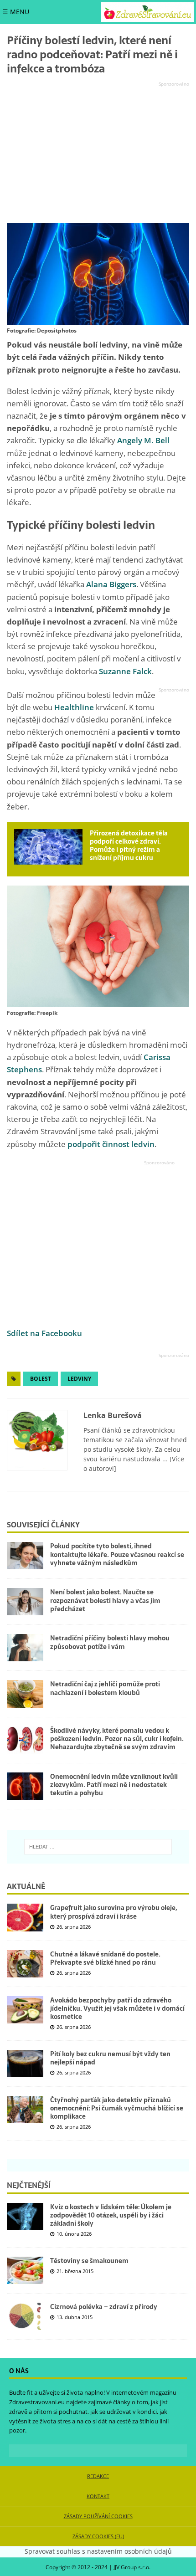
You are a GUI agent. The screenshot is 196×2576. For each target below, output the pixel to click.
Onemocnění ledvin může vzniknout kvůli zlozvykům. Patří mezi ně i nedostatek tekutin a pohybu (114, 1785)
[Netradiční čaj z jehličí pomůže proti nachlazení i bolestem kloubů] (25, 1694)
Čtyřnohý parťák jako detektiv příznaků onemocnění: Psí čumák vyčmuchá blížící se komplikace (117, 2108)
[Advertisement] (98, 153)
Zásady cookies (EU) (98, 2536)
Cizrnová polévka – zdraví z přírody (104, 2307)
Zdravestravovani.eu (37, 2402)
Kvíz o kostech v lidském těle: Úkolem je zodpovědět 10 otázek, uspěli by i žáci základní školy (111, 2215)
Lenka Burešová (113, 1415)
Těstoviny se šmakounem (89, 2261)
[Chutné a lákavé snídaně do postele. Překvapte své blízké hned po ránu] (25, 1964)
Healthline (74, 707)
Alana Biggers (111, 584)
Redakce (98, 2476)
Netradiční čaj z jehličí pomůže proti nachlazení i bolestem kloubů (105, 1688)
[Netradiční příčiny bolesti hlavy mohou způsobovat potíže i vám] (25, 1648)
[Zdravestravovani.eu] (147, 12)
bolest (41, 1379)
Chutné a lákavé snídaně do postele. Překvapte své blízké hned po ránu (105, 1958)
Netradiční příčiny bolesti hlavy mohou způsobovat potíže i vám (110, 1642)
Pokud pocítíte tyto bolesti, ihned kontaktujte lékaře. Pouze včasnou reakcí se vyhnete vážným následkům (117, 1554)
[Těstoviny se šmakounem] (25, 2270)
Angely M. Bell (143, 440)
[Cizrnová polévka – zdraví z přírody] (25, 2316)
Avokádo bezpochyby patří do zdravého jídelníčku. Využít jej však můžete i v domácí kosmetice (117, 2008)
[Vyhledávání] (98, 1847)
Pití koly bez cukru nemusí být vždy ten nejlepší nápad (110, 2058)
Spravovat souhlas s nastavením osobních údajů (98, 2551)
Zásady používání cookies (98, 2516)
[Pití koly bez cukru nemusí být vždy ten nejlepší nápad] (25, 2064)
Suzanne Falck (125, 671)
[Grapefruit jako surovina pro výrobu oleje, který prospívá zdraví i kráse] (25, 1917)
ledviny (79, 1379)
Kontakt (98, 2496)
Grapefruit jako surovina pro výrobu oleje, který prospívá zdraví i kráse (113, 1912)
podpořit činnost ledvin (111, 1144)
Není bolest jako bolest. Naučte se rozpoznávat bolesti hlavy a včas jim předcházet (105, 1600)
